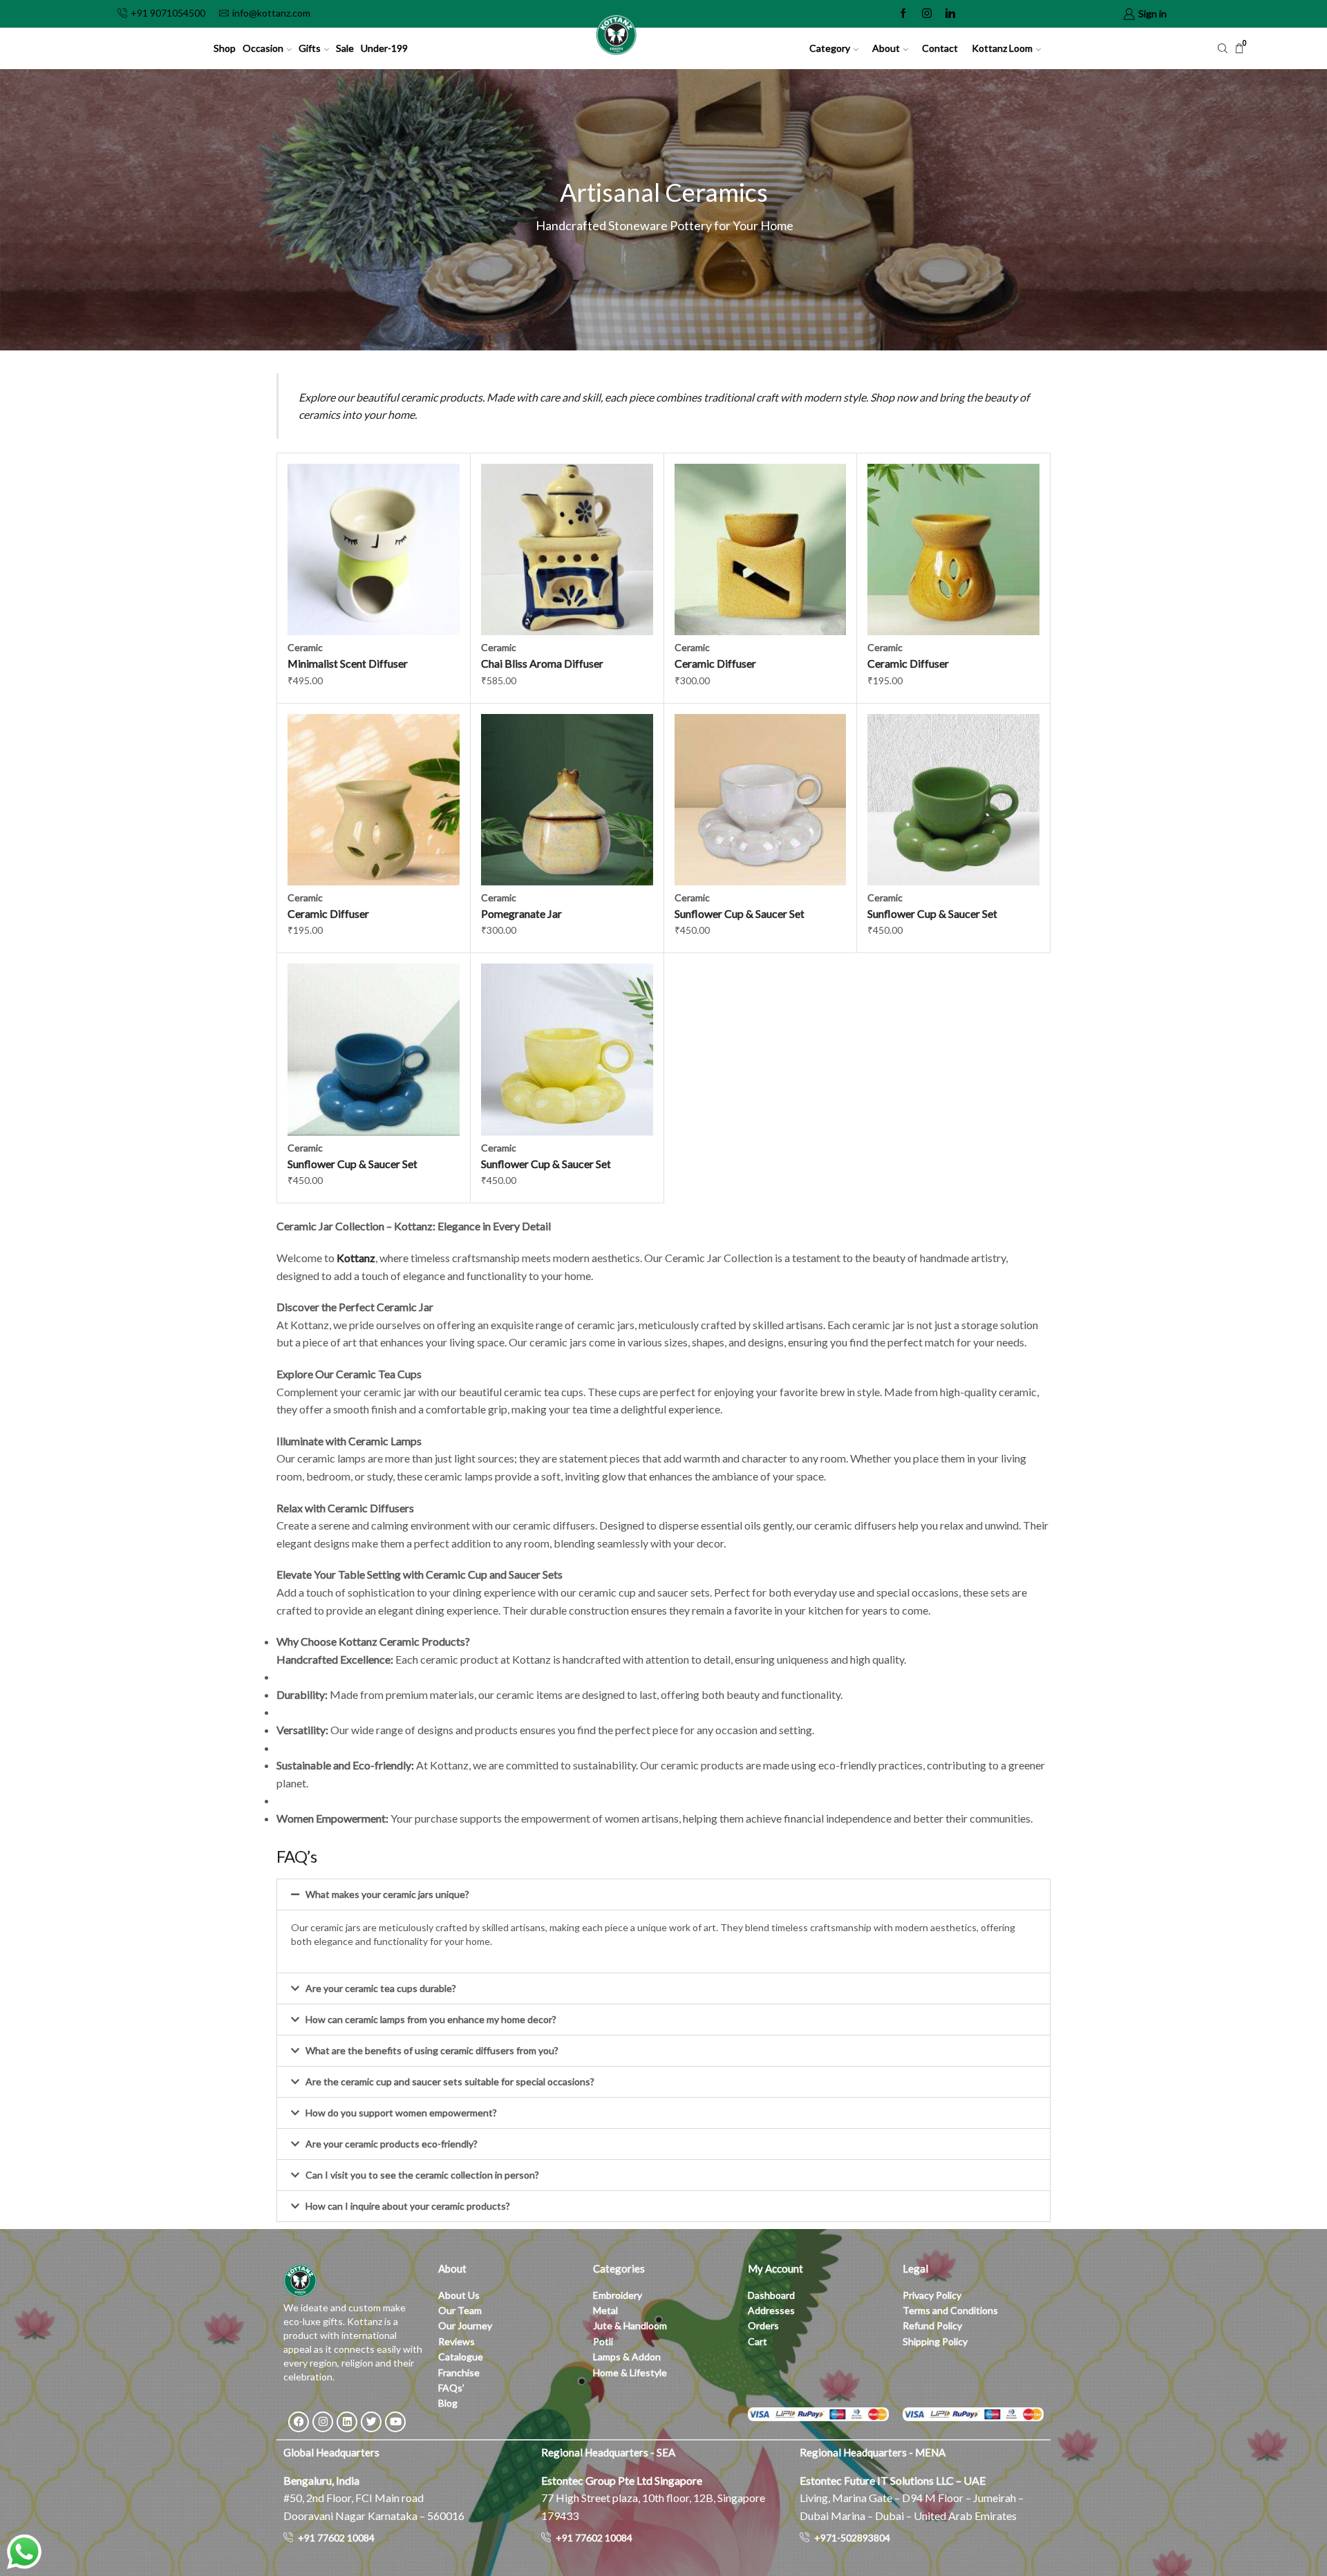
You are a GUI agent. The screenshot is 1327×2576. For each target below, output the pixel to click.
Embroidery (618, 2295)
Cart (757, 2341)
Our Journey (465, 2325)
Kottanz (356, 1258)
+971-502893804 (852, 2538)
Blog (448, 2403)
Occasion (263, 48)
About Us (459, 2295)
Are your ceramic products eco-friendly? (392, 2144)
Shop (225, 48)
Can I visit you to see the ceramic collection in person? (422, 2175)
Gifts (310, 48)
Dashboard (771, 2295)
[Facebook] (903, 14)
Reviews (457, 2341)
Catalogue (461, 2357)
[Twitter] (371, 2422)
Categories (619, 2268)
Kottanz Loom (1002, 48)
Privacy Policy (932, 2295)
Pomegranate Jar (521, 913)
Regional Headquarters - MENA (873, 2452)
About (886, 48)
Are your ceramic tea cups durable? (381, 1988)
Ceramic (305, 647)
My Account (775, 2268)
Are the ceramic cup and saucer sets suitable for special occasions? (450, 2081)
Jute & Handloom (630, 2325)
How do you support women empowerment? (401, 2113)
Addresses (771, 2310)
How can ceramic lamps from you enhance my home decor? (431, 2019)
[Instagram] (927, 14)
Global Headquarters (331, 2452)
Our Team (460, 2310)
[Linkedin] (950, 14)
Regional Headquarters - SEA (608, 2452)
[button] (663, 1895)
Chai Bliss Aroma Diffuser (542, 663)
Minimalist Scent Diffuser (348, 663)
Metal (605, 2310)
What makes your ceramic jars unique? (387, 1894)
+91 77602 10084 (336, 2538)
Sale (345, 48)
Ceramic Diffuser (715, 663)
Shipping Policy (935, 2341)
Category (830, 48)
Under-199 (384, 48)
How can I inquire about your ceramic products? (408, 2206)
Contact (940, 48)
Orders (763, 2325)
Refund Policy (932, 2325)
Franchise (460, 2372)
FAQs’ (452, 2388)
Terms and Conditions (950, 2310)
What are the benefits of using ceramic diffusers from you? (432, 2050)
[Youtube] (395, 2422)
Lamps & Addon (627, 2357)
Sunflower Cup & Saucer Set (740, 913)
